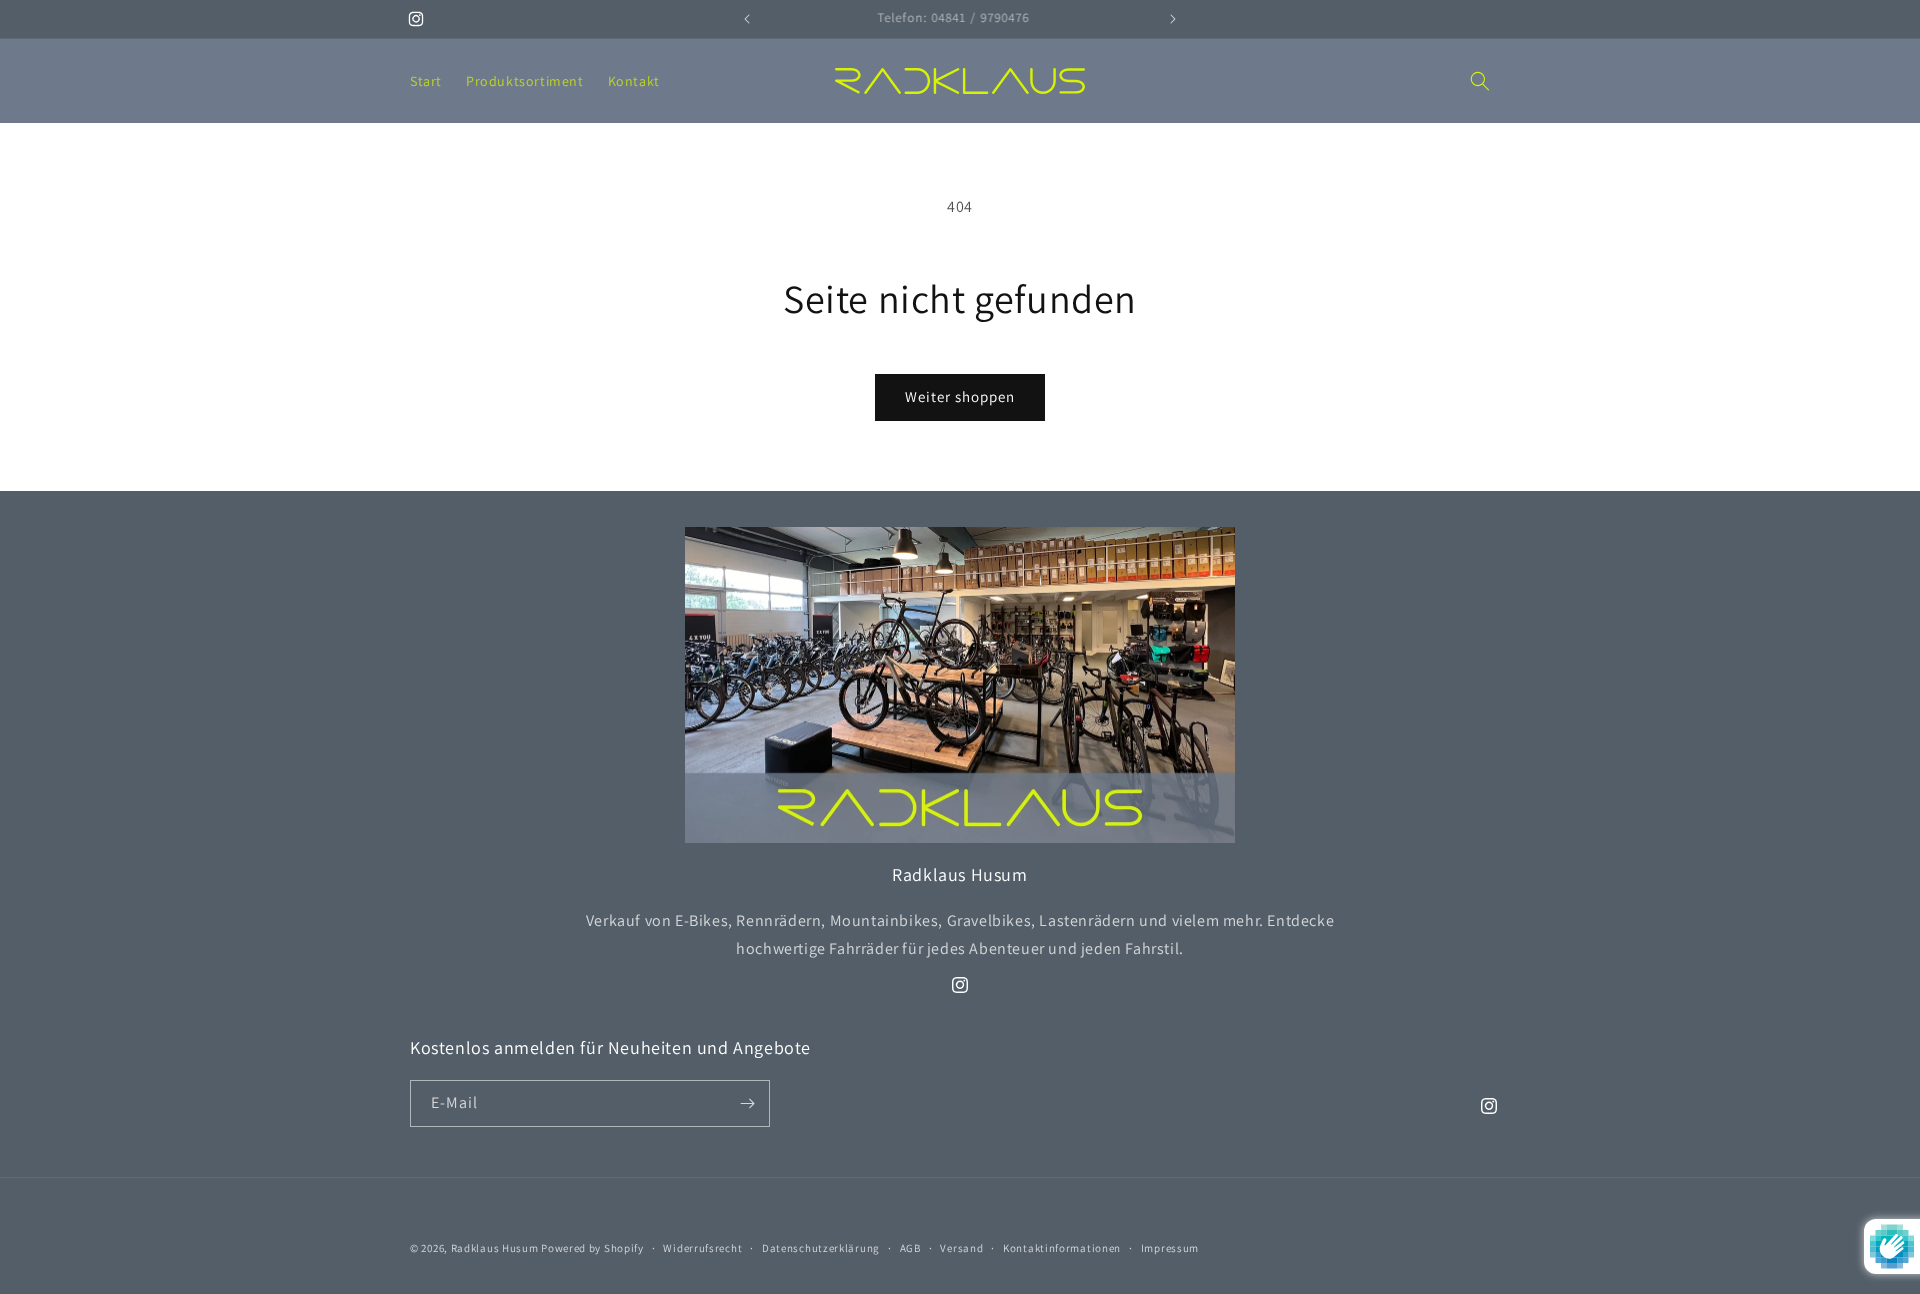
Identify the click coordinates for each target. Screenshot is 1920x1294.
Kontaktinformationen (1062, 1248)
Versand (961, 1248)
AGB (910, 1248)
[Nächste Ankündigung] (1173, 19)
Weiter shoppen (960, 396)
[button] (1480, 81)
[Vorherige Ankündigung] (747, 19)
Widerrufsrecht (702, 1248)
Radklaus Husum (495, 1248)
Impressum (1170, 1248)
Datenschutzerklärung (821, 1248)
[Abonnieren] (747, 1103)
